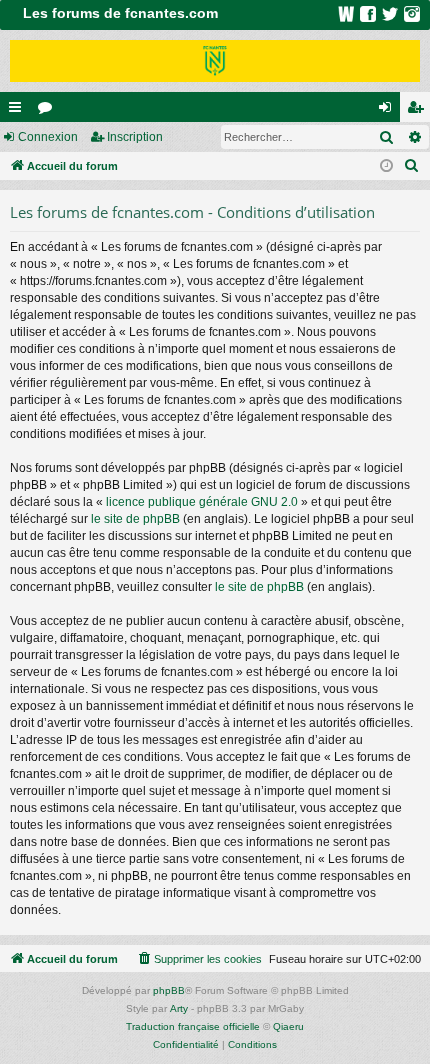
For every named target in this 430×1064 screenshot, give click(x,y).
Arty (179, 1008)
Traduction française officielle (193, 1026)
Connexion (48, 137)
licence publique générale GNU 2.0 (202, 502)
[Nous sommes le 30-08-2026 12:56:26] (386, 166)
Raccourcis (19, 111)
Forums (49, 111)
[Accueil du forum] (215, 61)
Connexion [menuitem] (389, 111)
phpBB (169, 990)
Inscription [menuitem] (419, 111)
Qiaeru (288, 1026)
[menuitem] (412, 166)
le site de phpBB (135, 519)
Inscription (135, 137)
